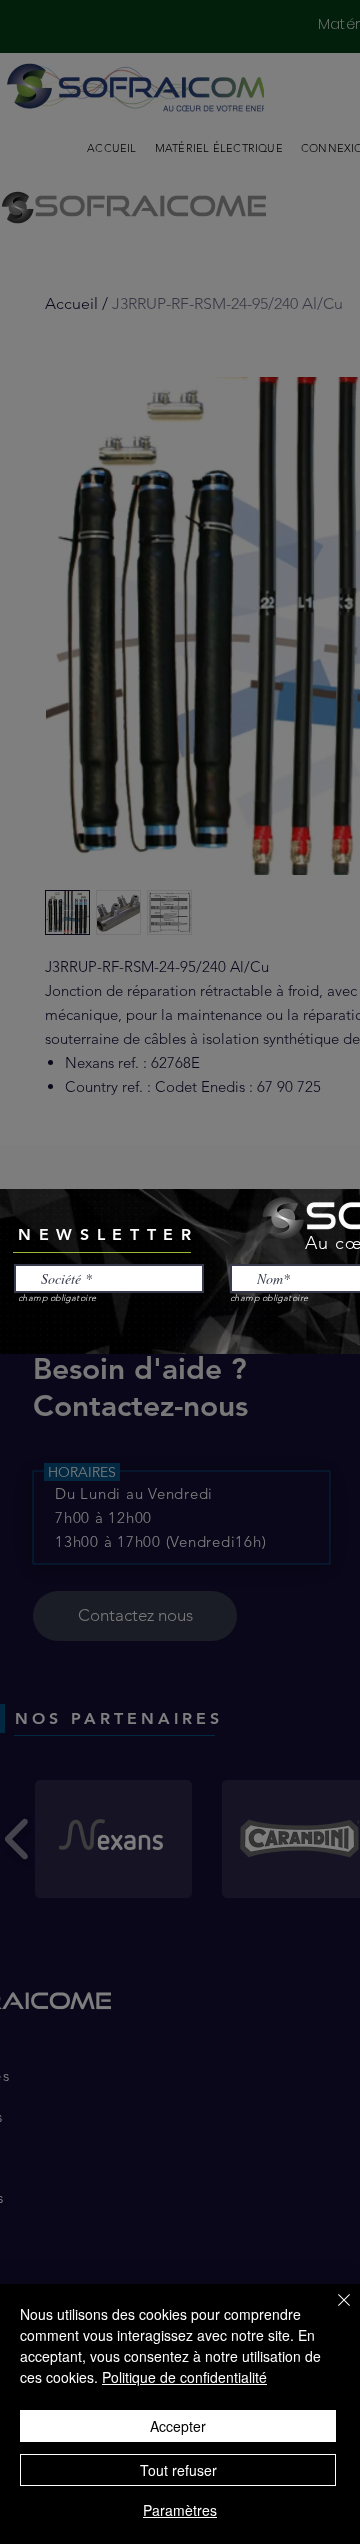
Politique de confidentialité (184, 2377)
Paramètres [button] (180, 2510)
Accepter (178, 2426)
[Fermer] (332, 2312)
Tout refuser (178, 2470)
